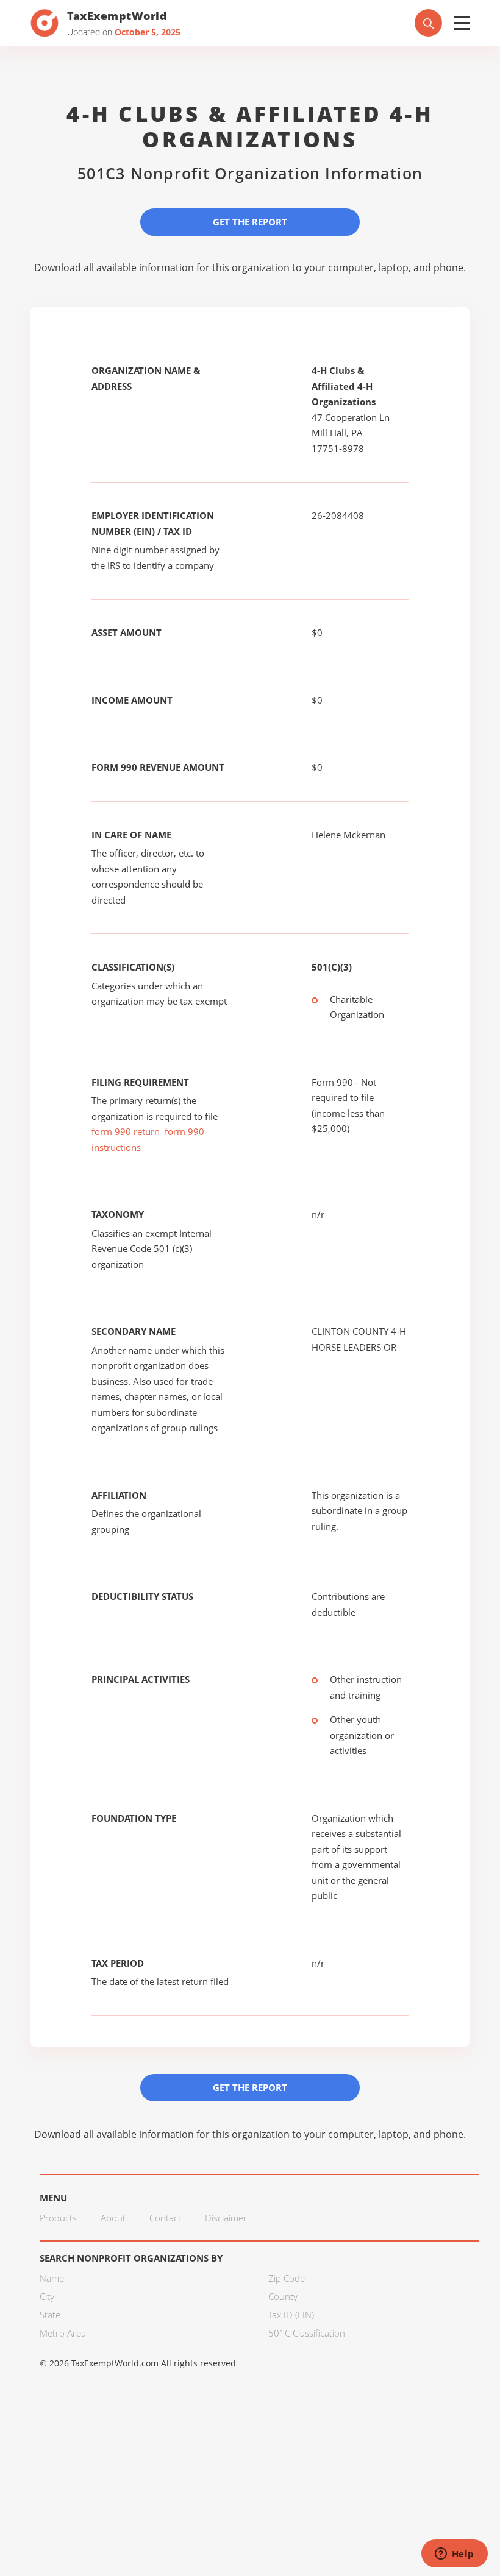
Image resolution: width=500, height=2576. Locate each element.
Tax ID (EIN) (291, 2315)
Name (52, 2278)
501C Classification (307, 2333)
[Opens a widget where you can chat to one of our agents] (454, 2555)
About (113, 2218)
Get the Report (250, 222)
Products (58, 2218)
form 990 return (126, 1131)
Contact (165, 2218)
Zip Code (287, 2278)
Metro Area (63, 2333)
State (50, 2315)
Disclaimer (226, 2218)
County (283, 2296)
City (47, 2296)
